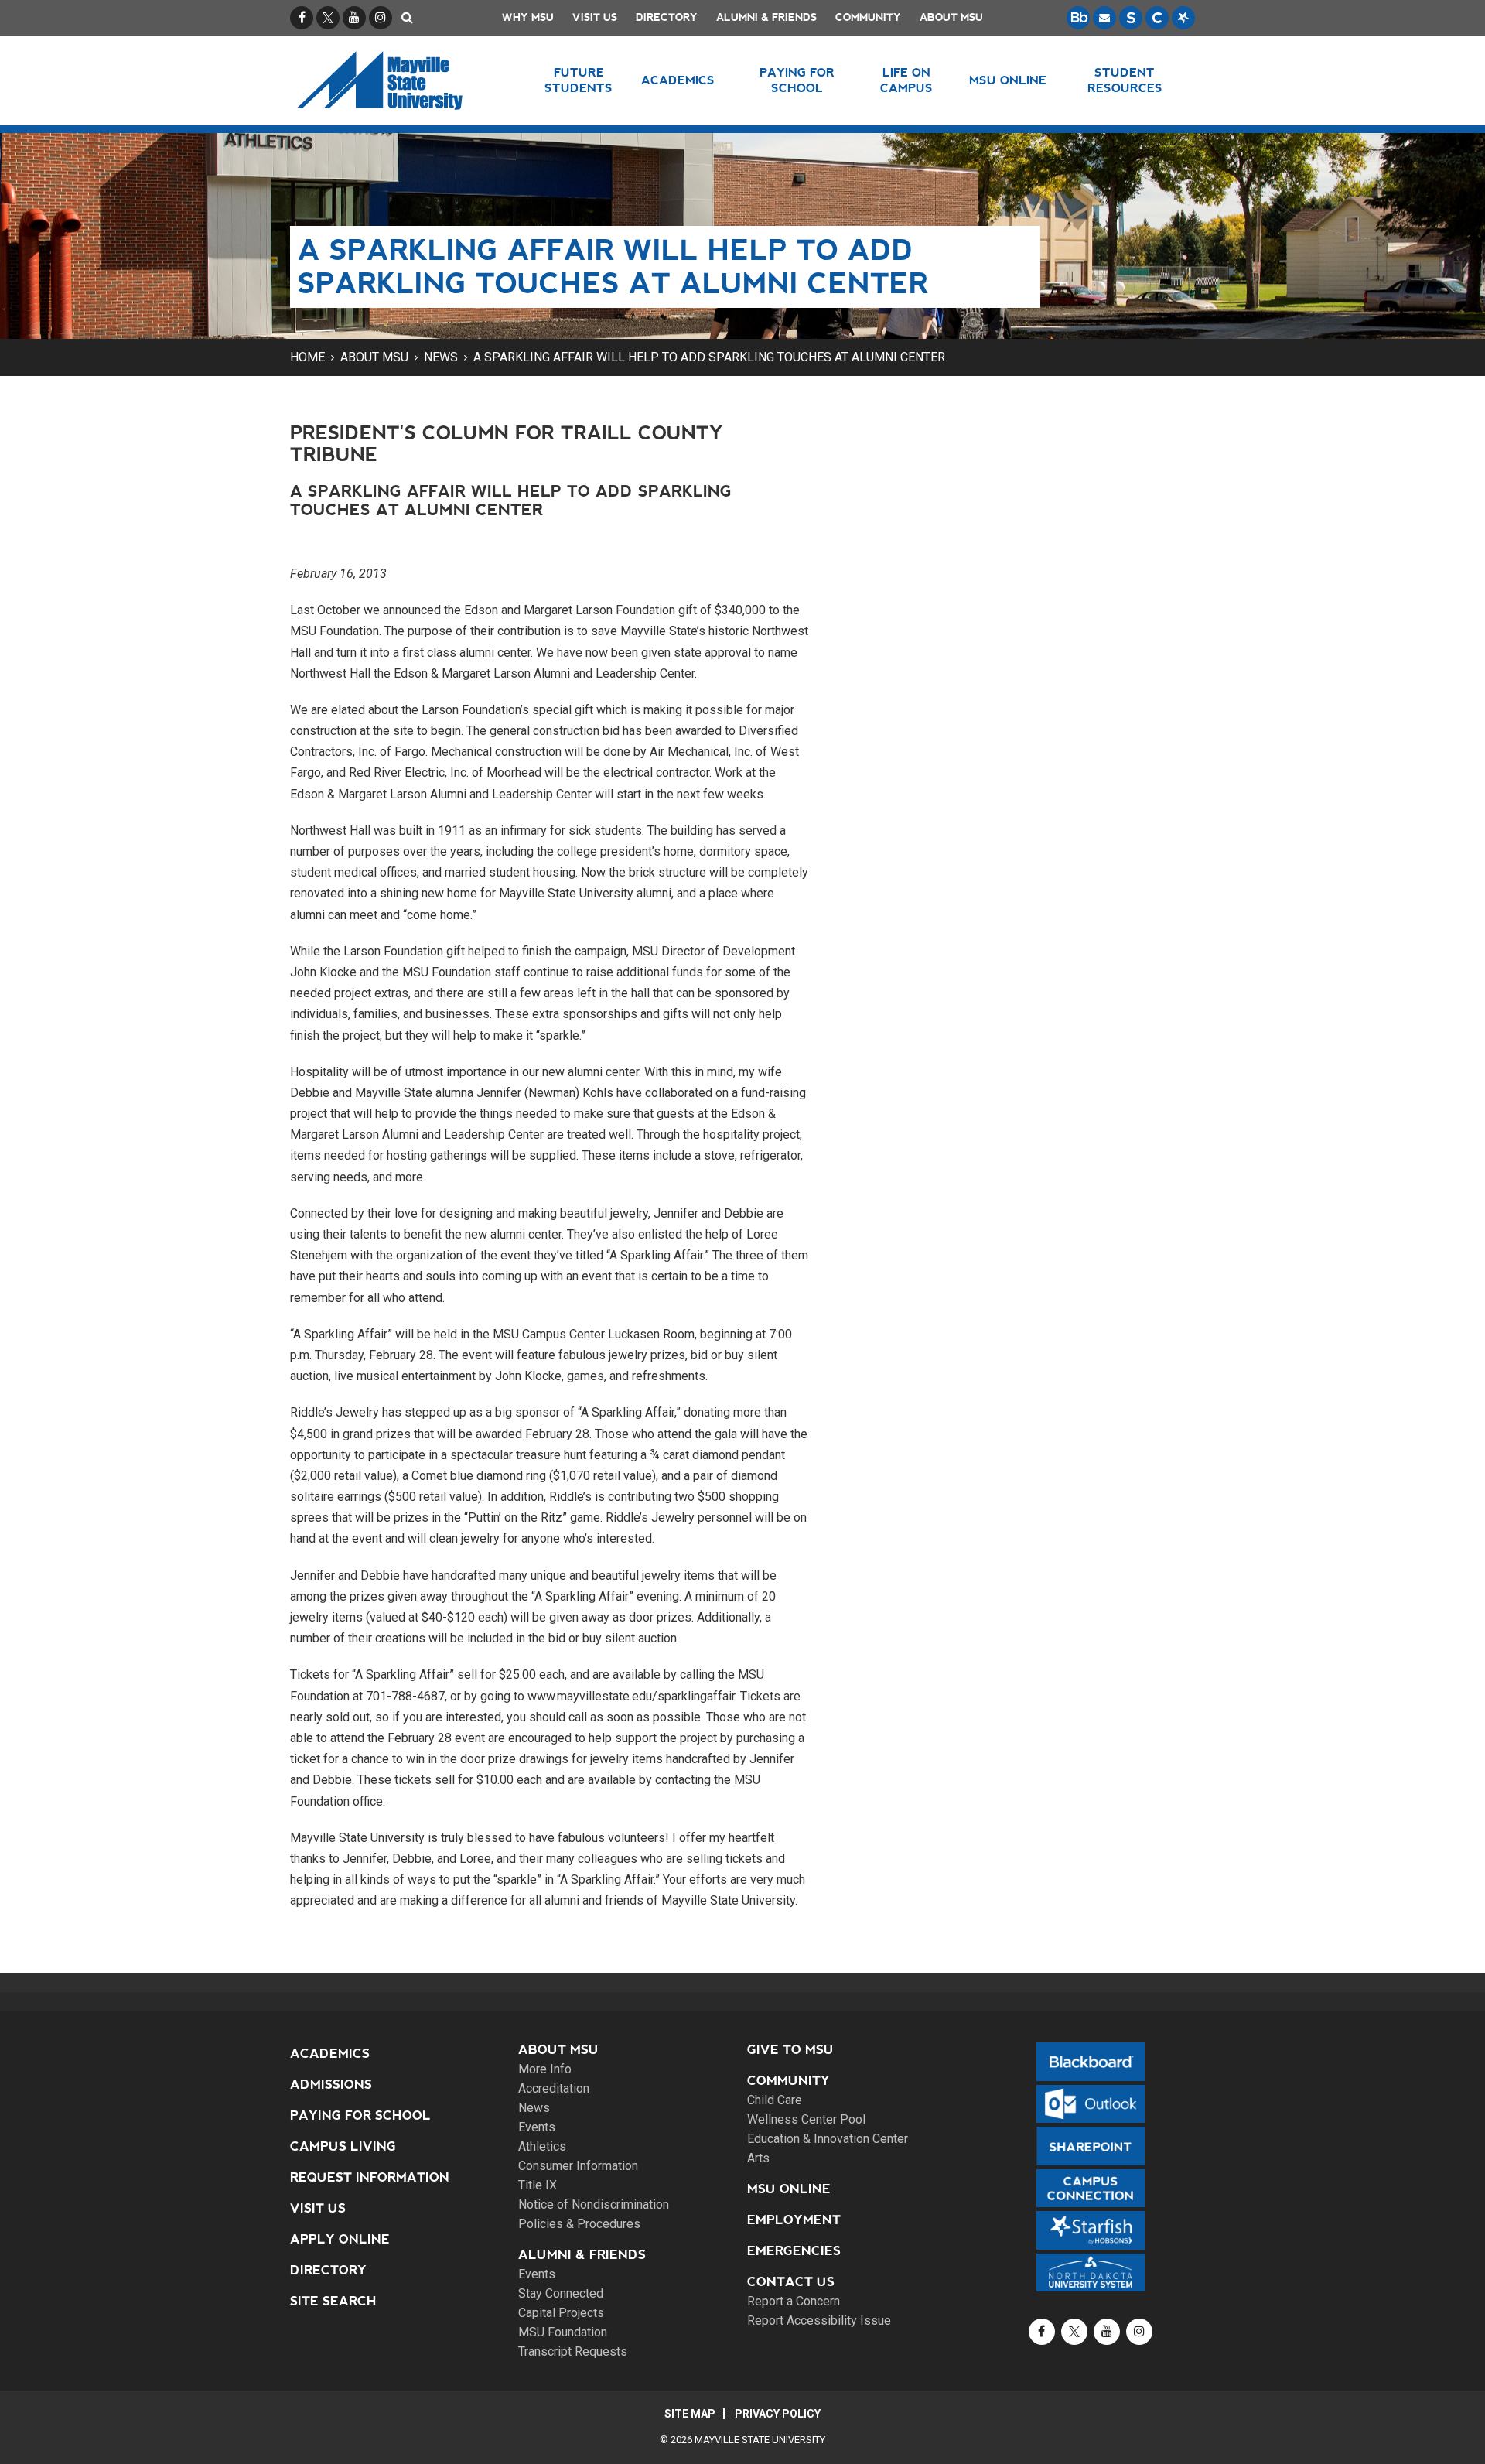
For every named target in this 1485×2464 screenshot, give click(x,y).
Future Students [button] (579, 80)
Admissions (331, 2085)
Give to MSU (790, 2050)
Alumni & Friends (766, 17)
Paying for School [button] (797, 80)
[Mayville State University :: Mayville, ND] (399, 80)
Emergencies (794, 2251)
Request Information (370, 2177)
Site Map (690, 2414)
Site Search (333, 2301)
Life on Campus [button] (906, 80)
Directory (667, 17)
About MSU (951, 17)
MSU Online (789, 2189)
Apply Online (340, 2239)
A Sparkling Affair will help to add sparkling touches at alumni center (709, 357)
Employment (794, 2220)
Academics (330, 2054)
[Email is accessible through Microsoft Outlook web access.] (1104, 18)
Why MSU (528, 17)
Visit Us (595, 17)
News (441, 357)
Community (868, 17)
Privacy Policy (778, 2414)
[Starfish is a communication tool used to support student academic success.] (1183, 18)
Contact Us (791, 2282)
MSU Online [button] (1008, 80)
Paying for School (360, 2115)
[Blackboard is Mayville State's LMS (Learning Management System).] (1078, 18)
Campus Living (343, 2146)
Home (307, 357)
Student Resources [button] (1125, 80)
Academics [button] (678, 80)
